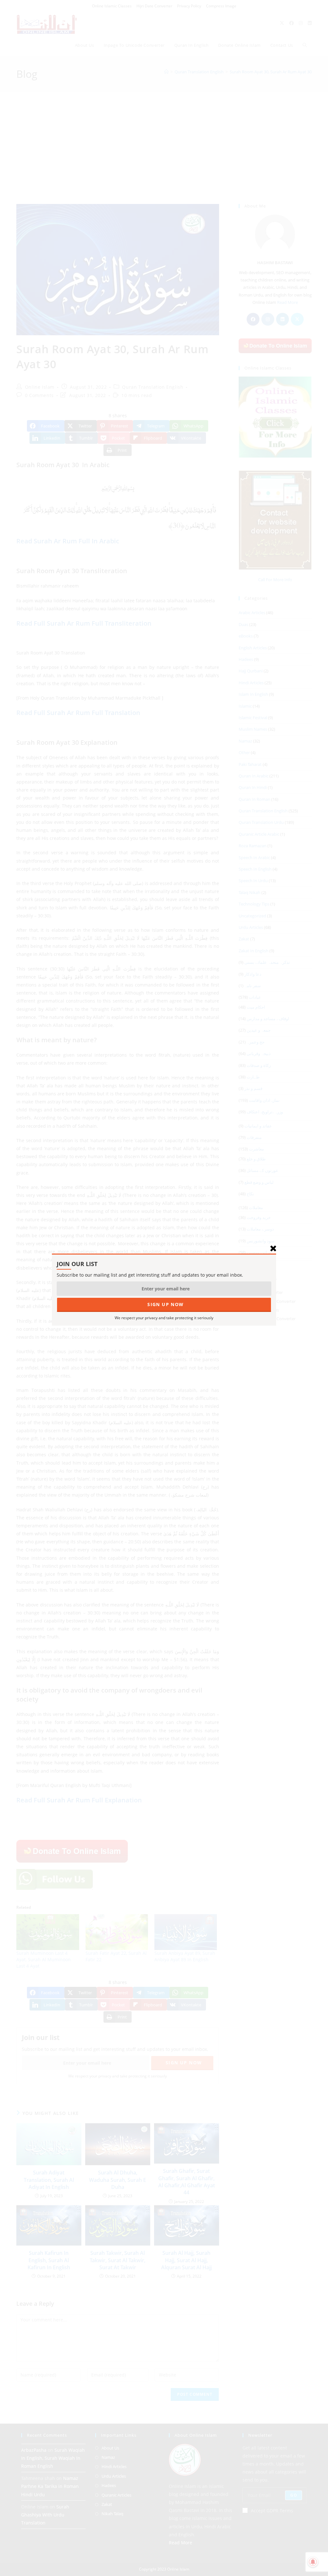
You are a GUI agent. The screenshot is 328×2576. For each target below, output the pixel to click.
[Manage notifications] (313, 2562)
